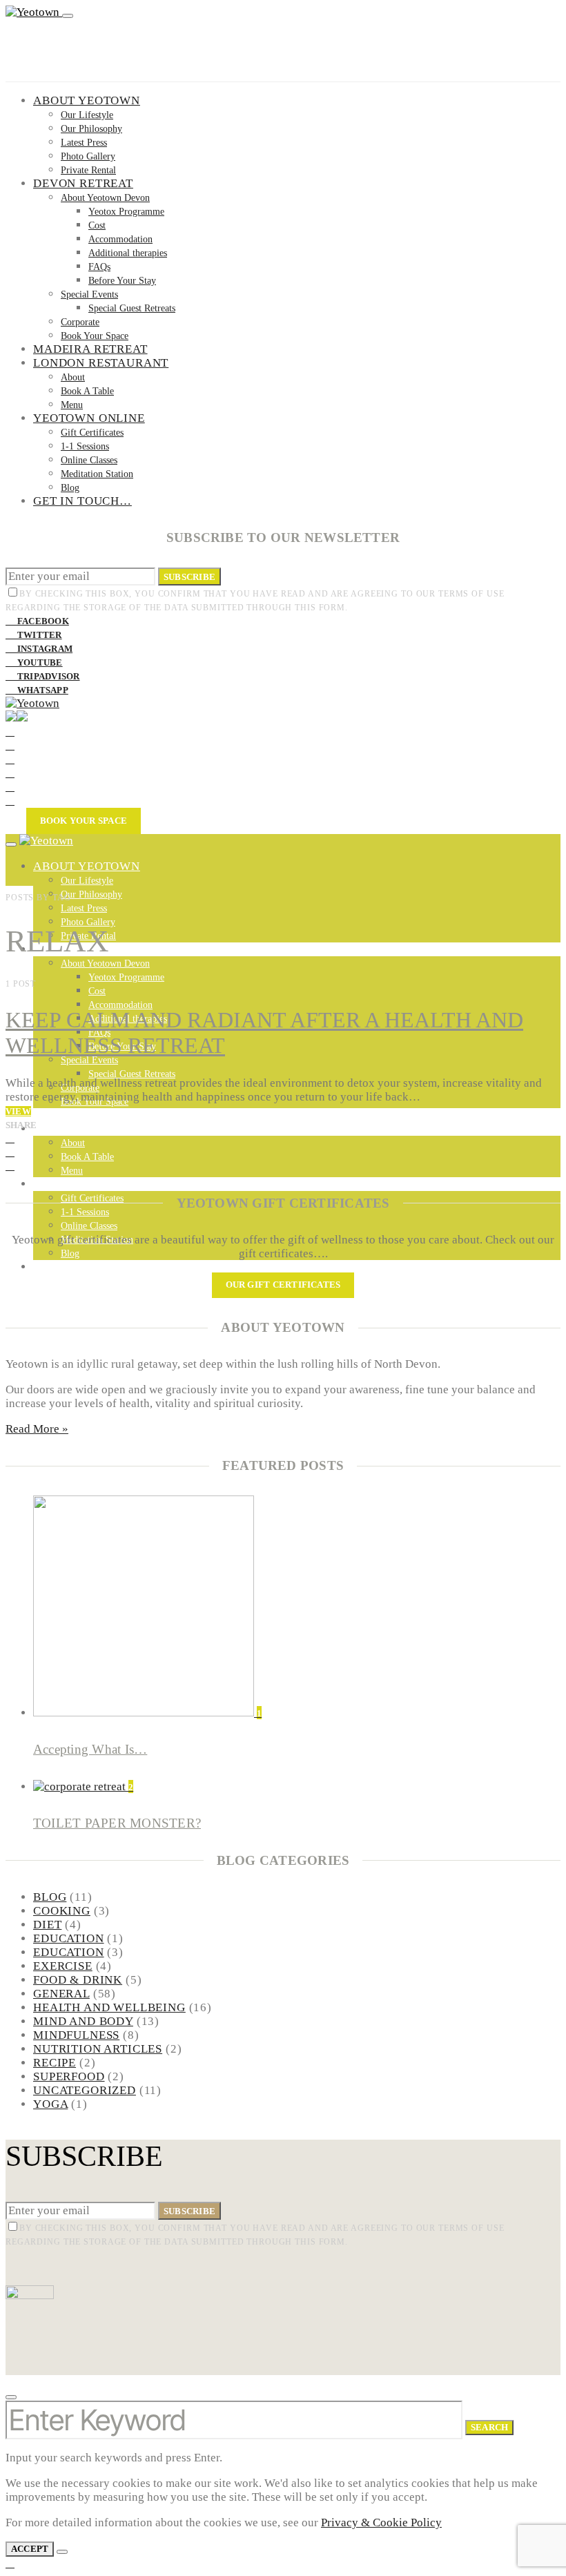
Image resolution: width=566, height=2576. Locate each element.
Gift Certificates (92, 433)
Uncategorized (85, 2090)
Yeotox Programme (126, 212)
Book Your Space (95, 336)
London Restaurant (101, 363)
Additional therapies (128, 253)
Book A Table (87, 391)
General (61, 1994)
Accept (30, 2549)
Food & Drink (78, 1980)
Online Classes (89, 460)
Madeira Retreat (90, 349)
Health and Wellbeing (109, 2007)
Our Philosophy (91, 129)
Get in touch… (82, 501)
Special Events (89, 294)
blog (50, 1897)
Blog (70, 488)
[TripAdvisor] (10, 787)
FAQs (99, 267)
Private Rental (88, 170)
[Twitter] (10, 745)
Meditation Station (97, 474)
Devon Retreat (83, 183)
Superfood (69, 2076)
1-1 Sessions (85, 446)
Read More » (37, 1429)
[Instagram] (10, 759)
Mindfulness (76, 2035)
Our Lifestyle (87, 115)
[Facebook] (10, 732)
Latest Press (84, 143)
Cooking (62, 1911)
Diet (47, 1925)
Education (69, 1938)
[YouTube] (10, 773)
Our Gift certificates (283, 1285)
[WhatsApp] (10, 801)
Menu (72, 405)
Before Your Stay (122, 281)
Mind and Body (83, 2021)
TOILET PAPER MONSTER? (117, 1823)
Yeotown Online (89, 418)
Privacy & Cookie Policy (381, 2522)
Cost (97, 225)
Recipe (55, 2063)
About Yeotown (87, 100)
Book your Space (84, 821)
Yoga (50, 2104)
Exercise (63, 1966)
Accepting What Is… (90, 1749)
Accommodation (120, 239)
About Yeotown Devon (105, 198)
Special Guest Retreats (132, 308)
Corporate (80, 322)
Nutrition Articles (98, 2049)
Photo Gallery (88, 156)
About (73, 377)
